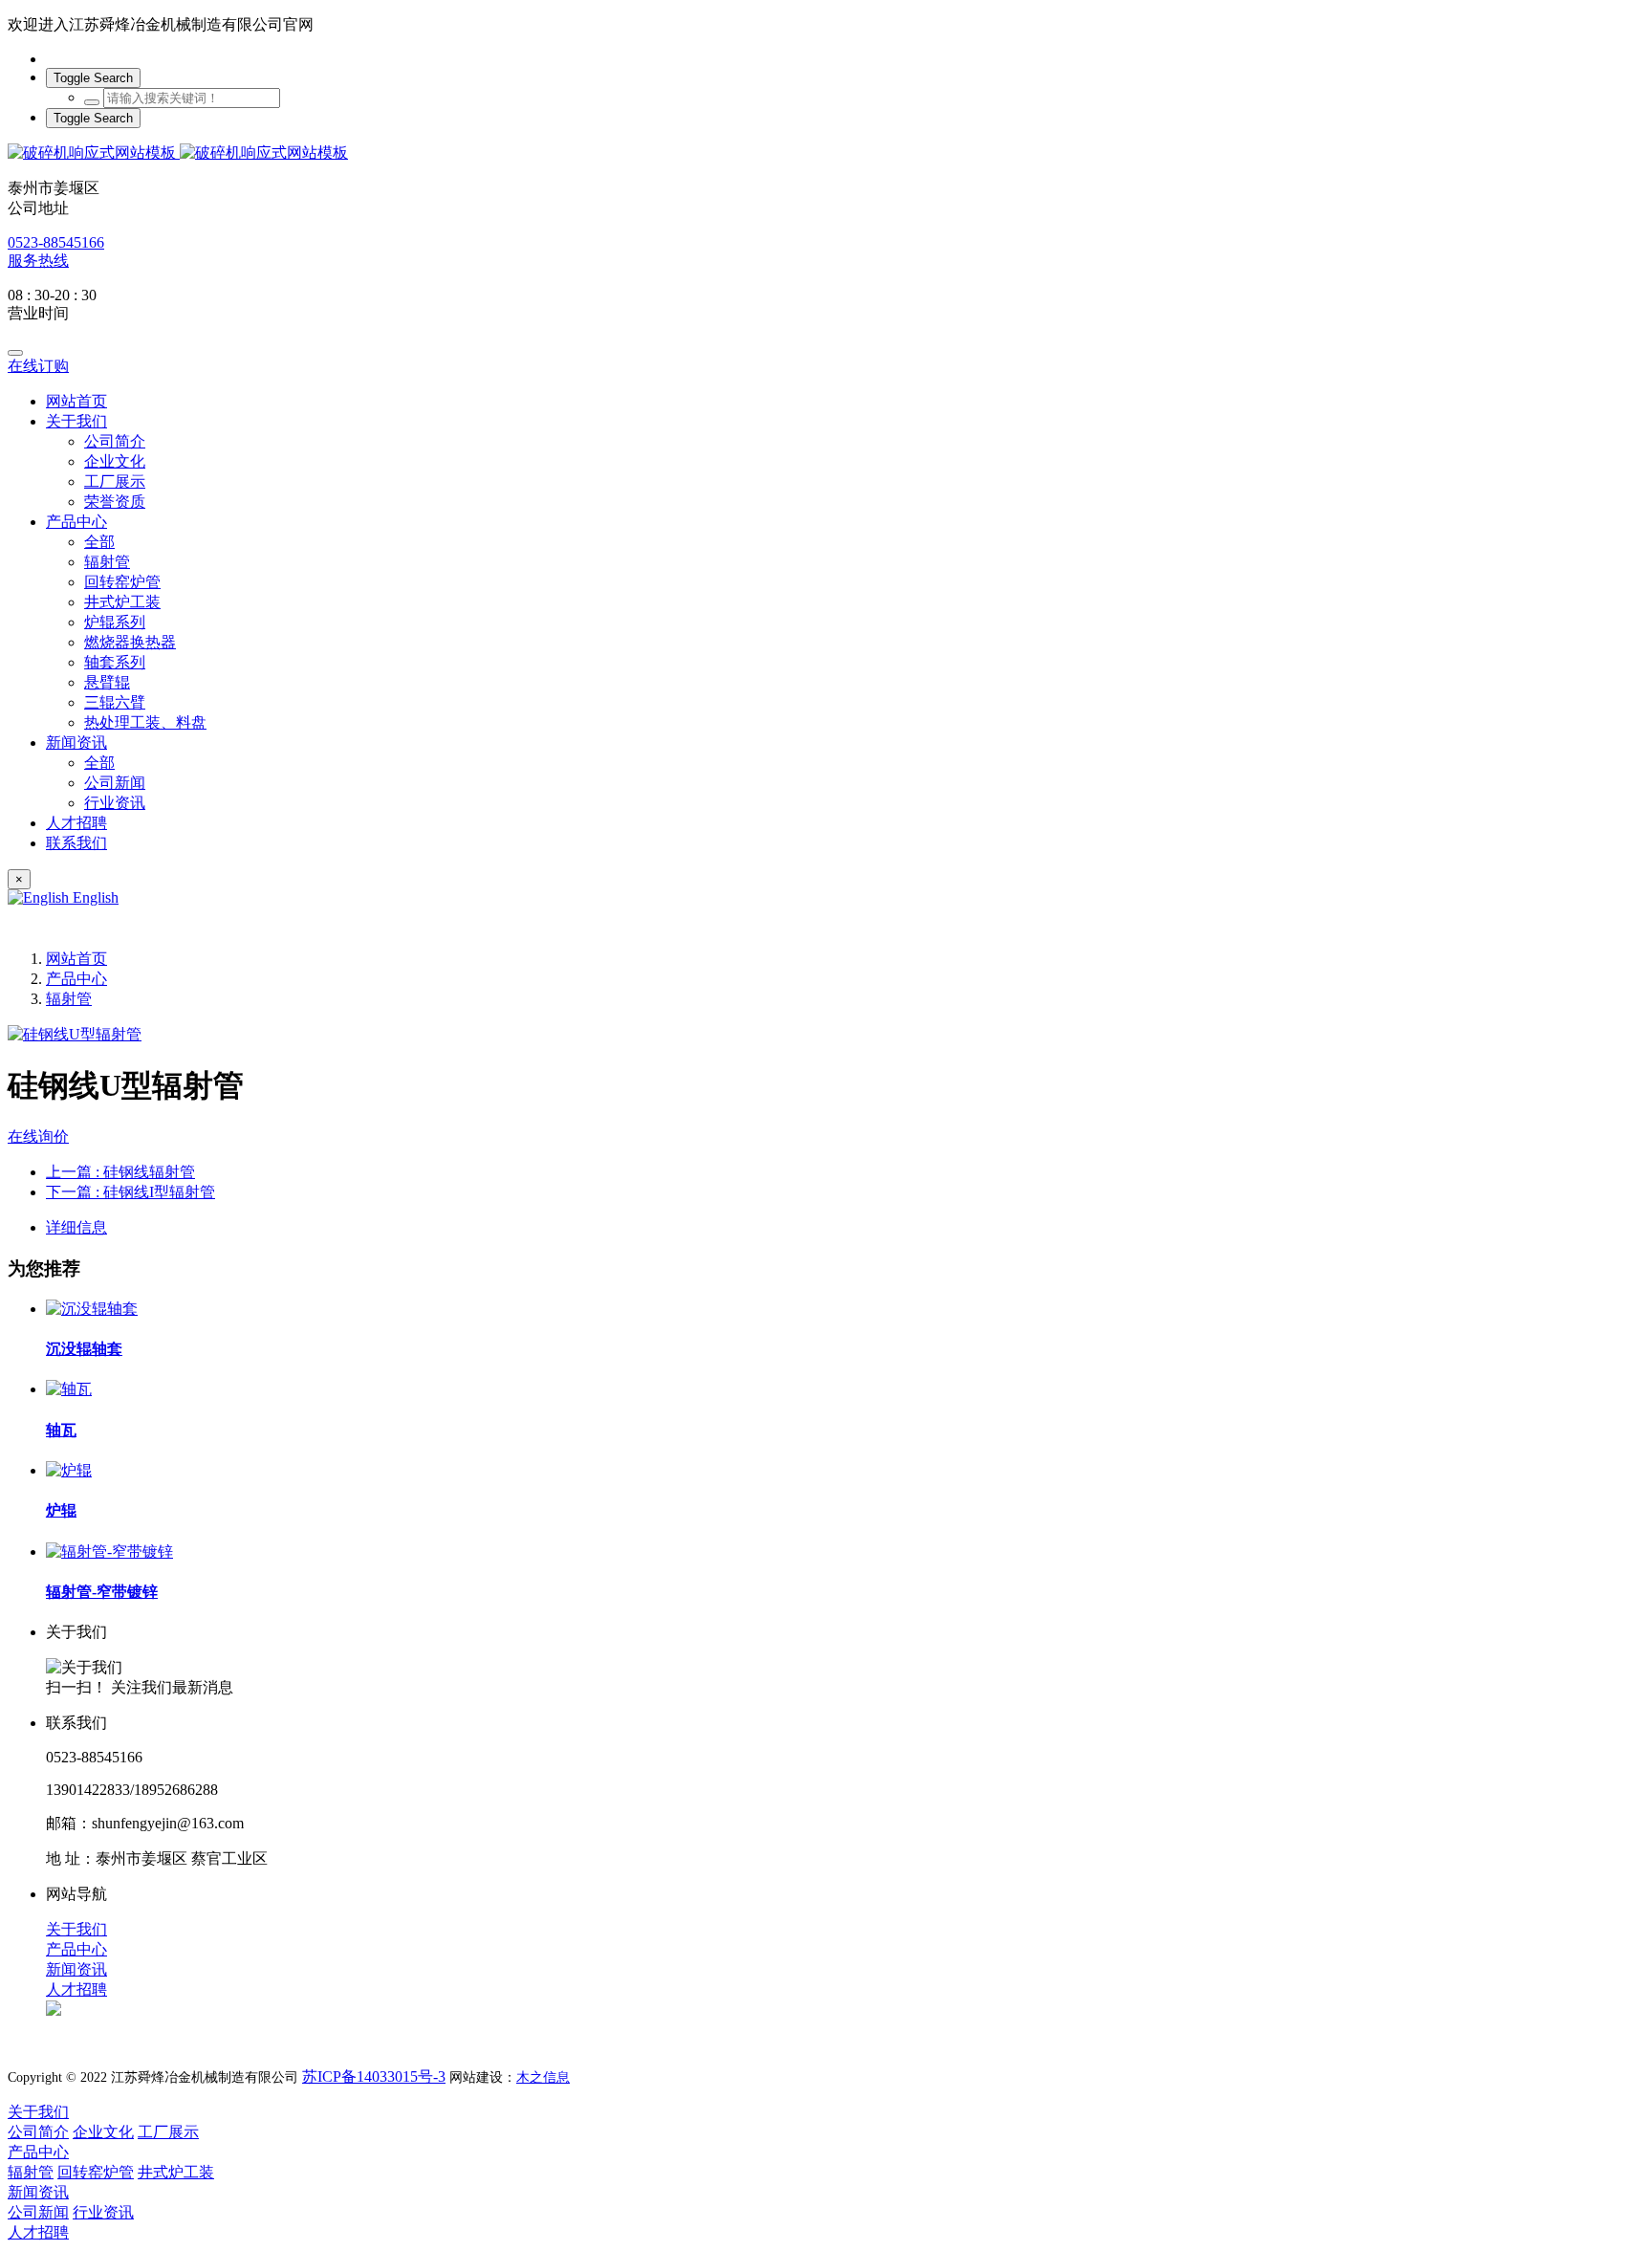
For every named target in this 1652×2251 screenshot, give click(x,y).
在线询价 (38, 1136)
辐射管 (69, 999)
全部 (99, 542)
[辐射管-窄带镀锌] (109, 1552)
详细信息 (76, 1227)
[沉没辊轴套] (92, 1309)
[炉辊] (69, 1470)
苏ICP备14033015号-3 (374, 2076)
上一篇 (120, 1172)
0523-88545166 (56, 242)
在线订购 (38, 366)
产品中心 (76, 979)
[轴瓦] (69, 1389)
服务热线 (38, 261)
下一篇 (130, 1192)
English (94, 897)
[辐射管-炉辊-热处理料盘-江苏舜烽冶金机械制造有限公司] (826, 153)
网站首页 (76, 401)
